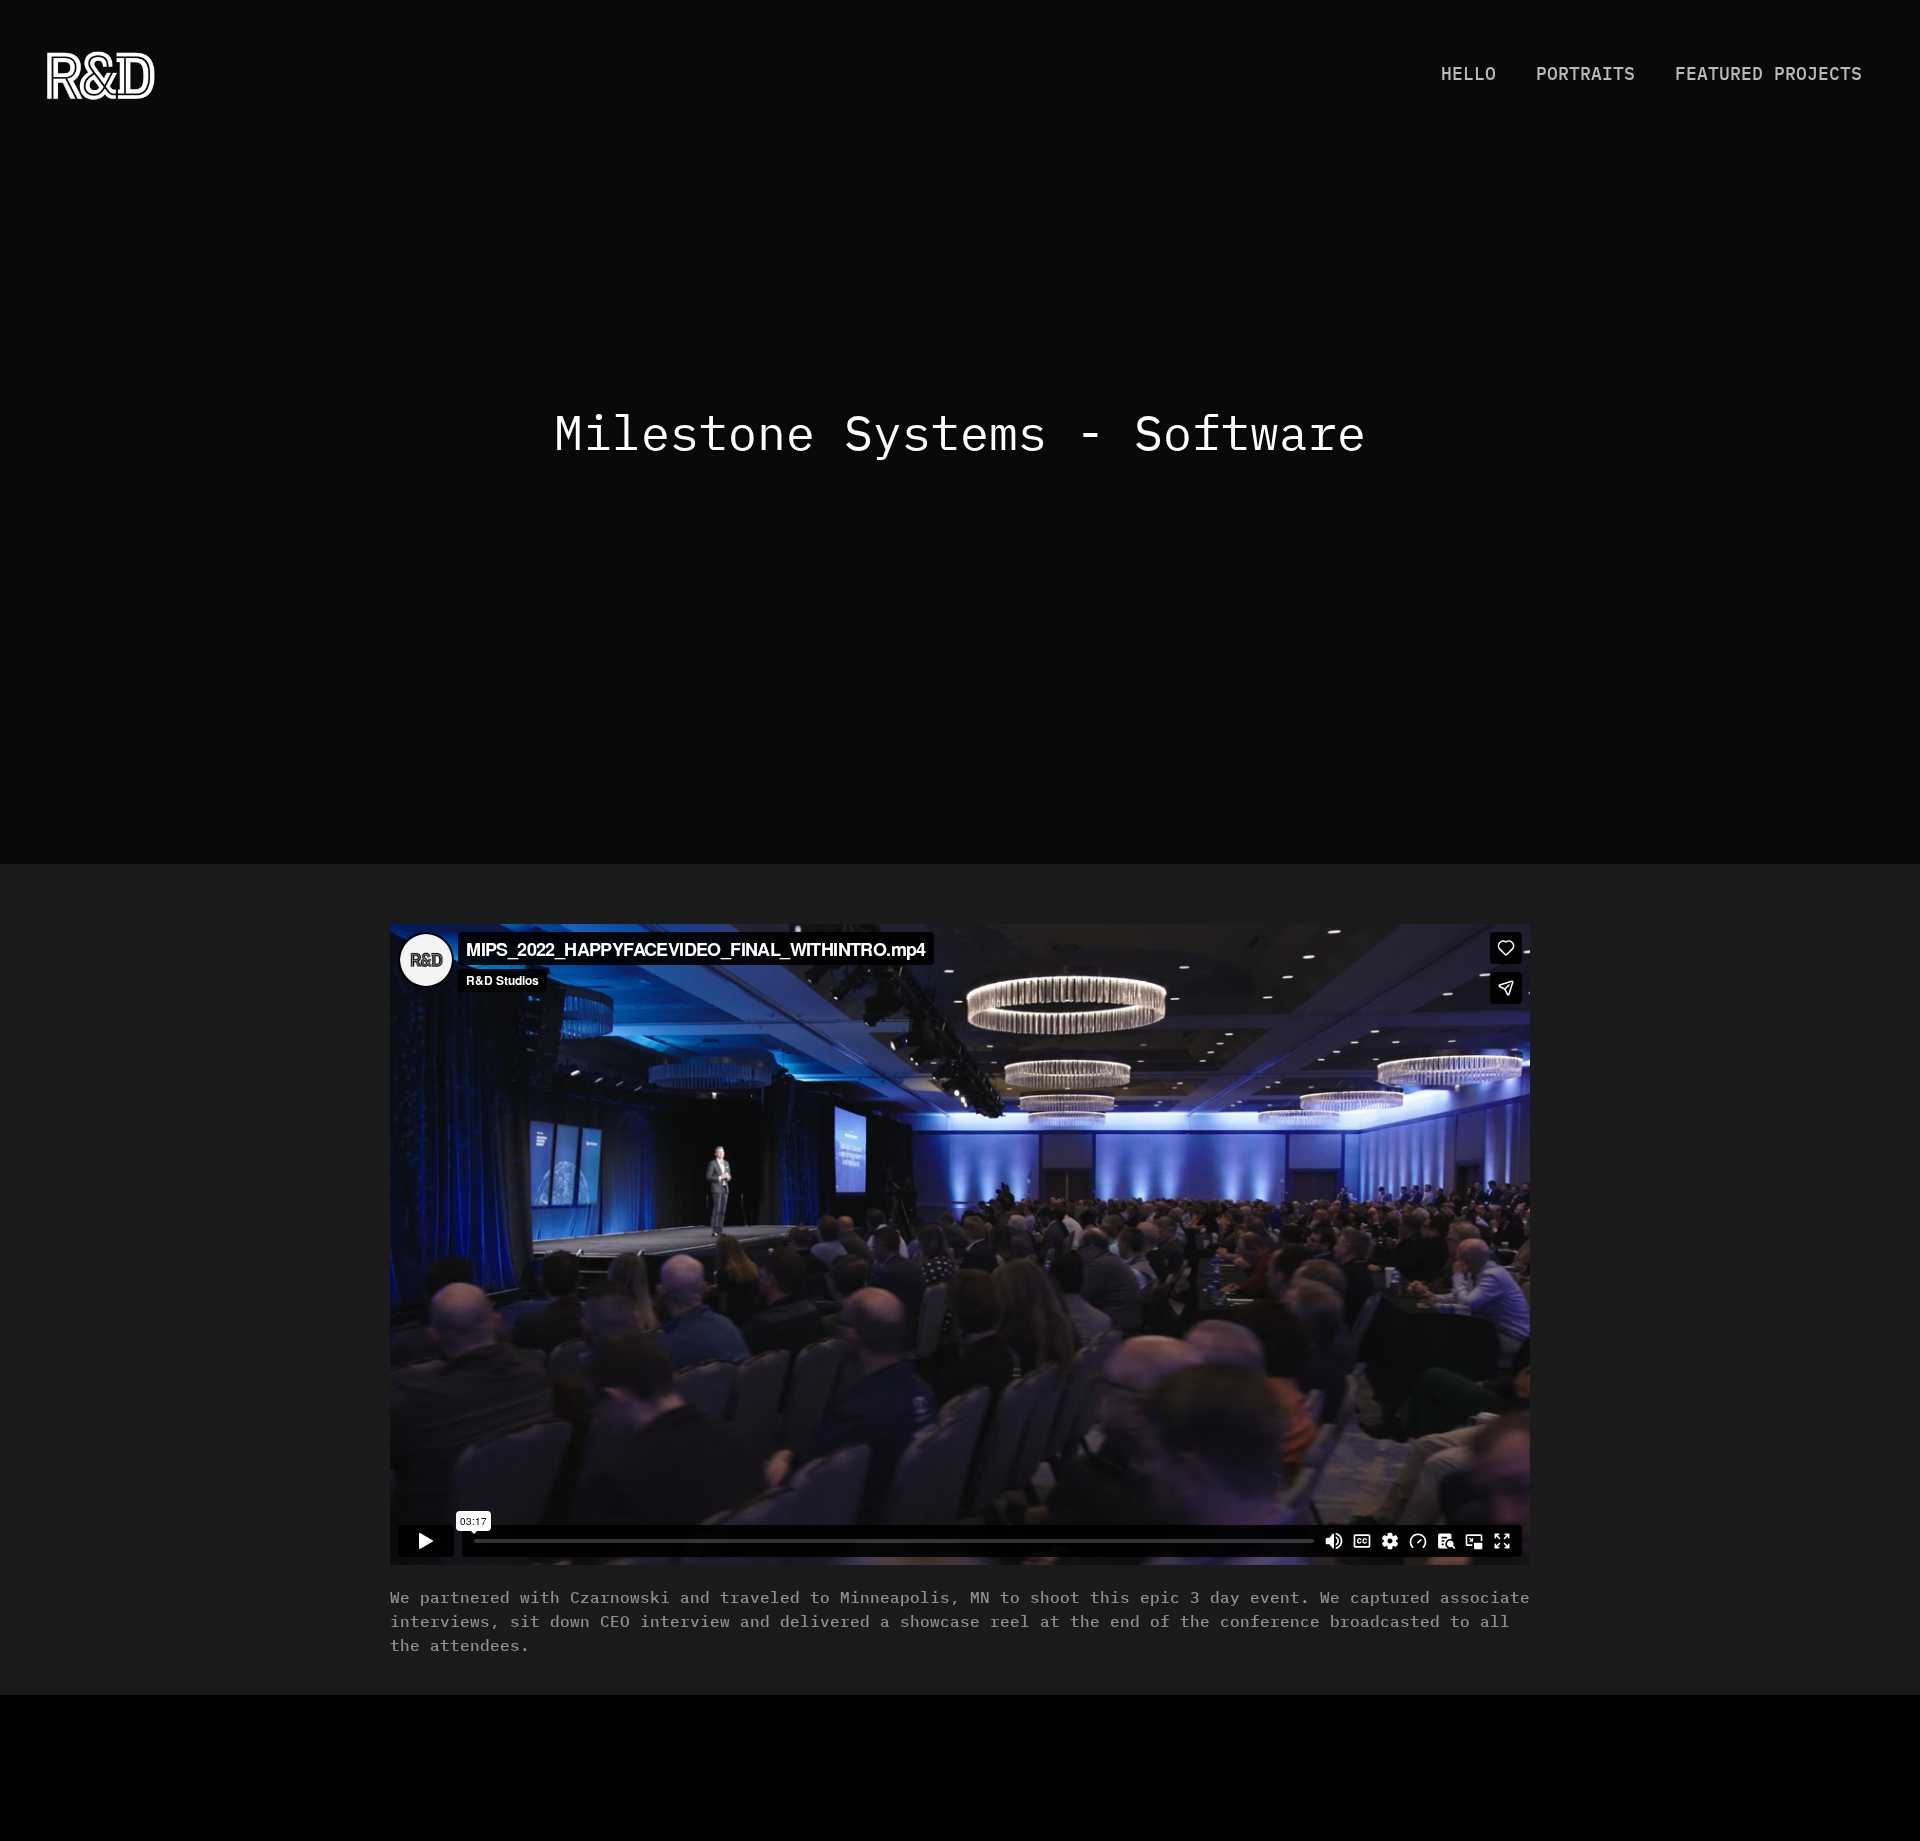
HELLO (1468, 73)
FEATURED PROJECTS (1768, 73)
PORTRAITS (1585, 73)
